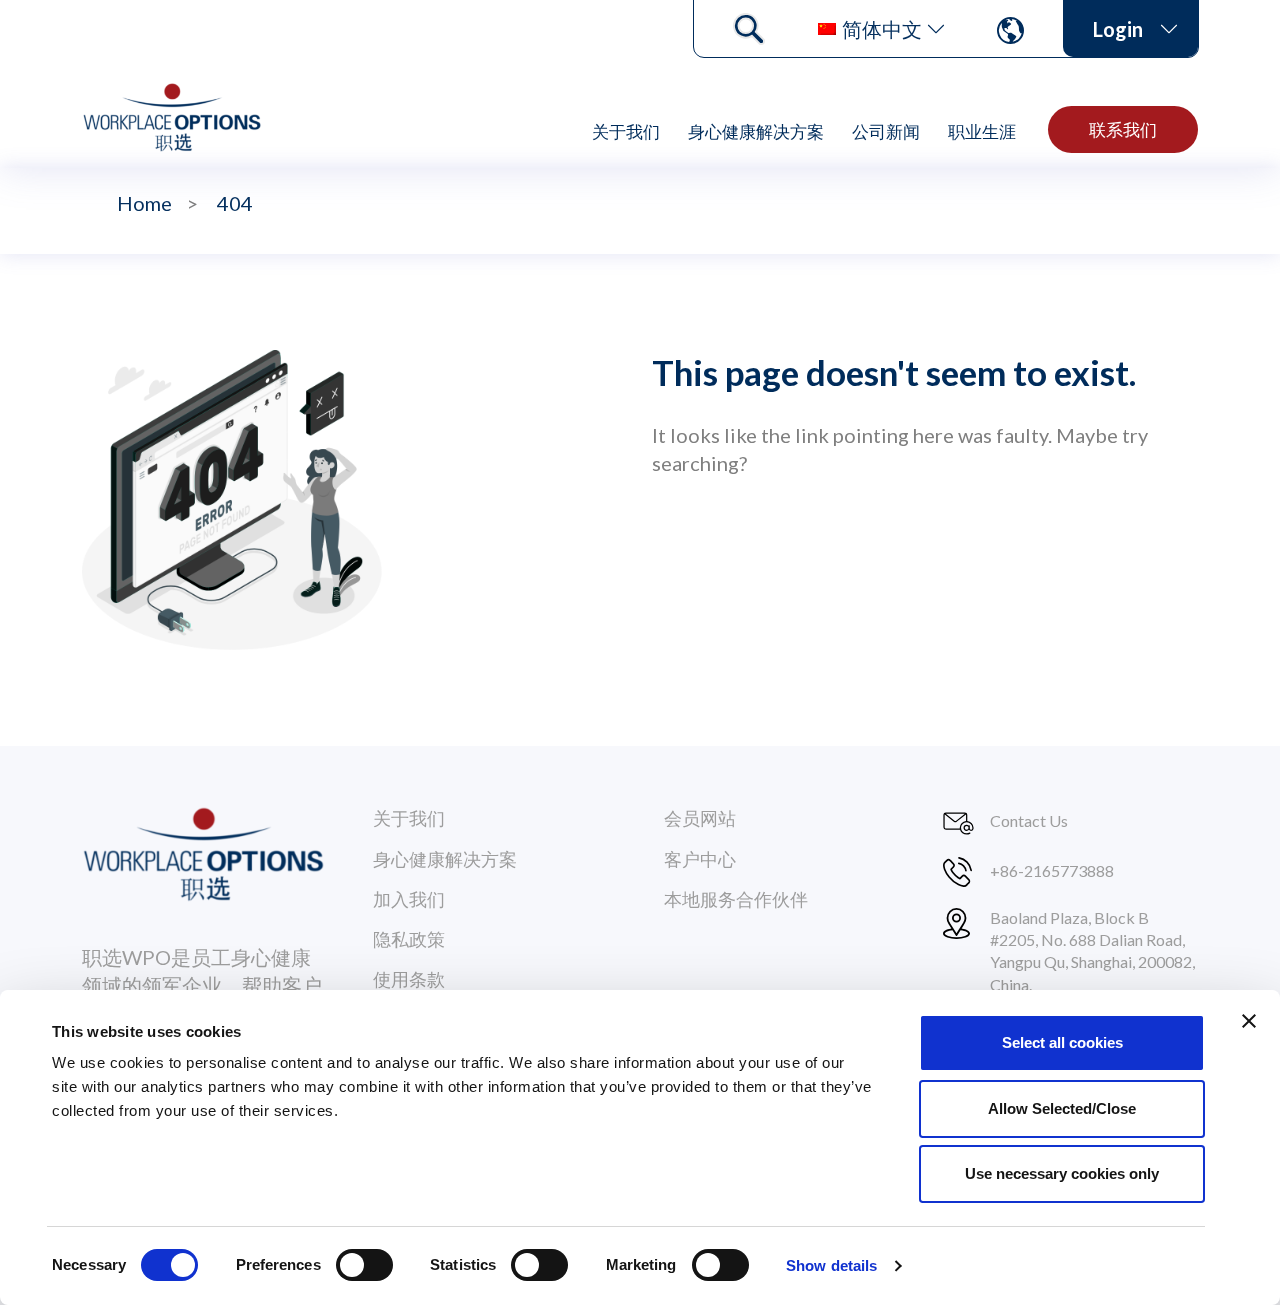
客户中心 (700, 859)
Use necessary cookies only (1062, 1173)
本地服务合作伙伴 (736, 899)
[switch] (364, 1265)
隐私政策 (409, 939)
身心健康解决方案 (756, 131)
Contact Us (1029, 820)
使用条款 (409, 979)
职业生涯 (982, 131)
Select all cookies (1062, 1042)
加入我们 (409, 899)
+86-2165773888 (1052, 870)
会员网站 (700, 818)
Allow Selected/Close (1062, 1108)
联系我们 (1123, 129)
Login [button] (1118, 29)
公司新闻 (886, 131)
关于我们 (626, 131)
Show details (831, 1265)
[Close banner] (1249, 1021)
